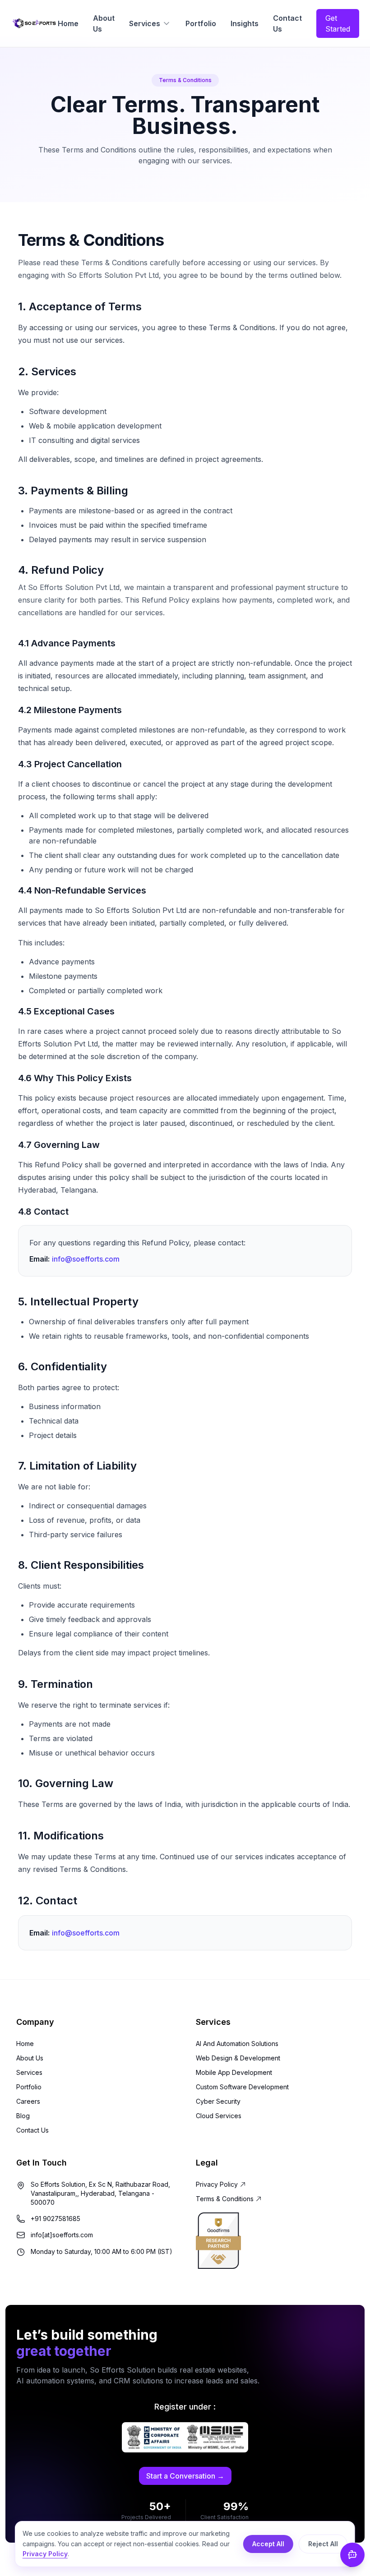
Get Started (338, 23)
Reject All (323, 2544)
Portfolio (201, 23)
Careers (28, 2101)
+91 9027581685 (55, 2219)
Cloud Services (219, 2116)
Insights (245, 23)
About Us (104, 23)
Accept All (268, 2544)
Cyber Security (218, 2101)
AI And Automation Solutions (237, 2044)
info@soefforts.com (86, 1259)
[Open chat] (352, 2555)
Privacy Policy (217, 2184)
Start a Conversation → (185, 2476)
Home (68, 23)
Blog (23, 2116)
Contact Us (287, 23)
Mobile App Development (234, 2072)
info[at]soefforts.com (62, 2235)
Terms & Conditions (225, 2199)
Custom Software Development (242, 2087)
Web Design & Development (238, 2058)
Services (145, 23)
